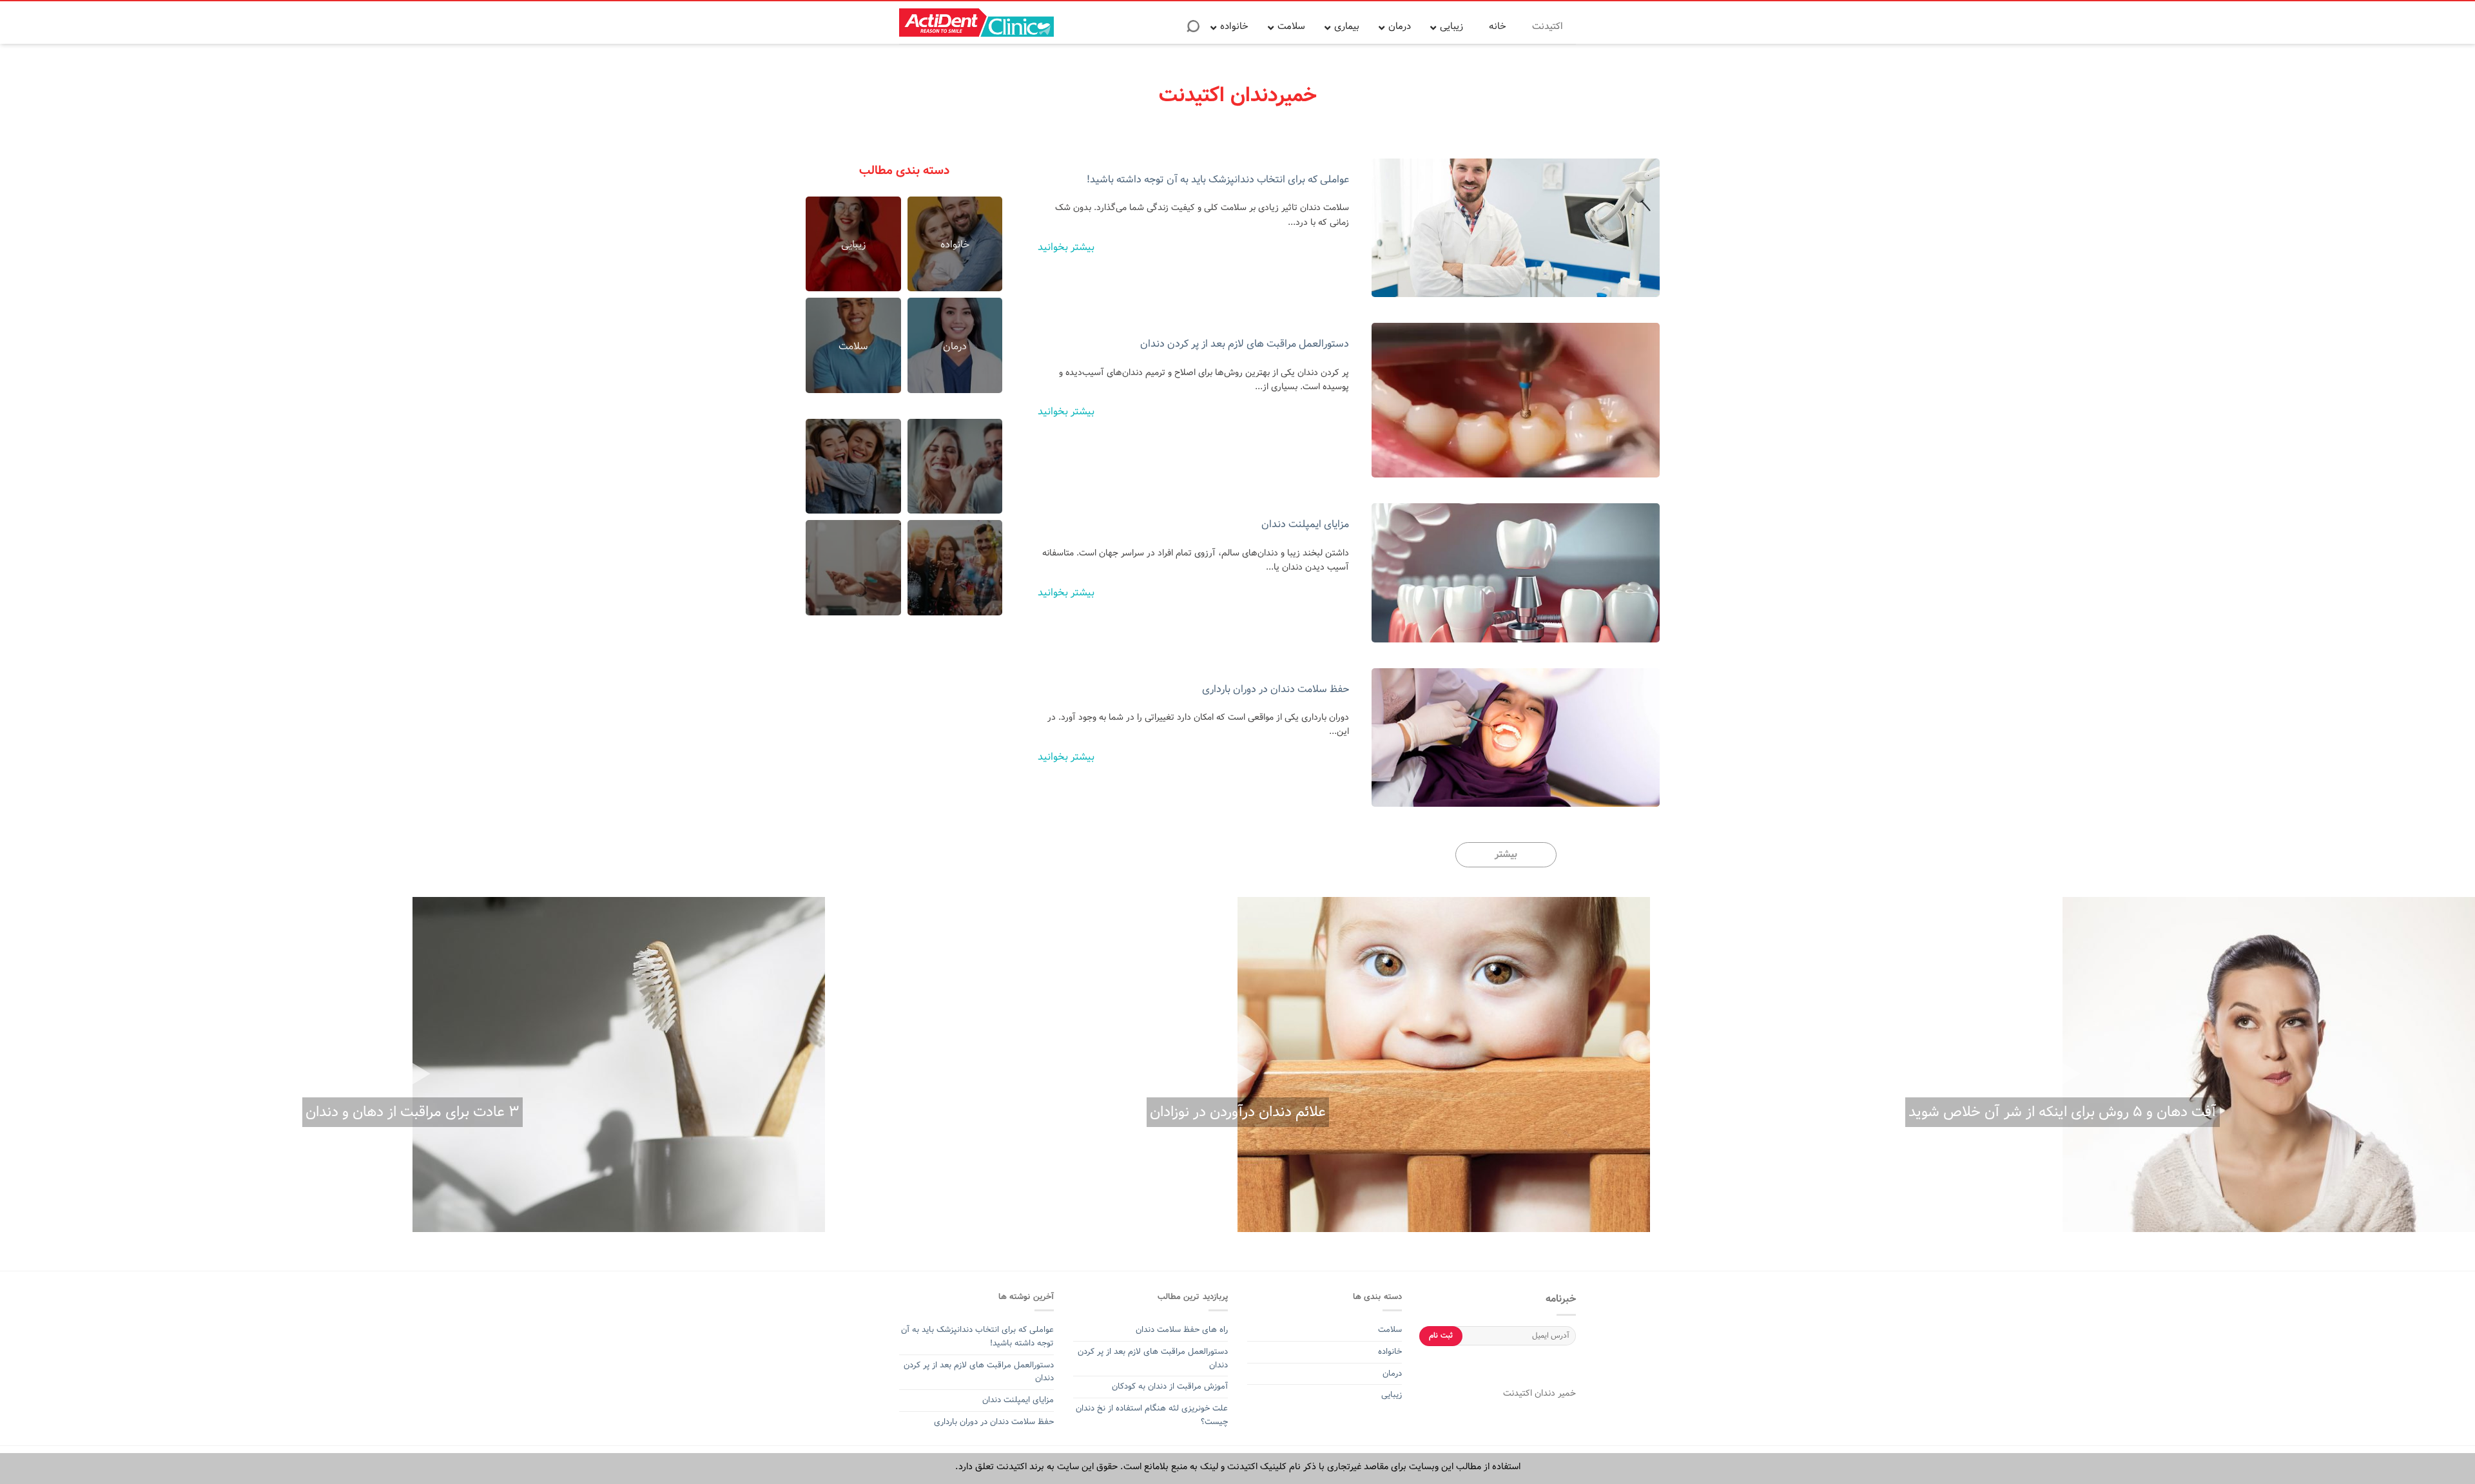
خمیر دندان (1554, 1393)
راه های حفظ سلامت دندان (1182, 1330)
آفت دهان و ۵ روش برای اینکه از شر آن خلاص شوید (2062, 1112)
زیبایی (1392, 1395)
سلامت (1390, 1330)
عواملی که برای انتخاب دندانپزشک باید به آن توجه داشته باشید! (1218, 179)
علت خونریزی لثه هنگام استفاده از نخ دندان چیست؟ (1152, 1415)
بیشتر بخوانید (1066, 247)
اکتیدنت (1518, 1393)
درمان (1391, 1373)
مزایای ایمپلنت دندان (1305, 524)
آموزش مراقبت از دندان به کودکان (1170, 1386)
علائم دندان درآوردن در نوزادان (1238, 1112)
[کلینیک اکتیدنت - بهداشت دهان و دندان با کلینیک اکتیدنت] (976, 23)
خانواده (1389, 1352)
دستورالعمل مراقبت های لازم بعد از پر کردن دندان (1245, 344)
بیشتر (1506, 854)
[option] (2062, 1065)
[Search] (1193, 30)
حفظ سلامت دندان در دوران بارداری (1276, 689)
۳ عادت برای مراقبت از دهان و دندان (412, 1112)
